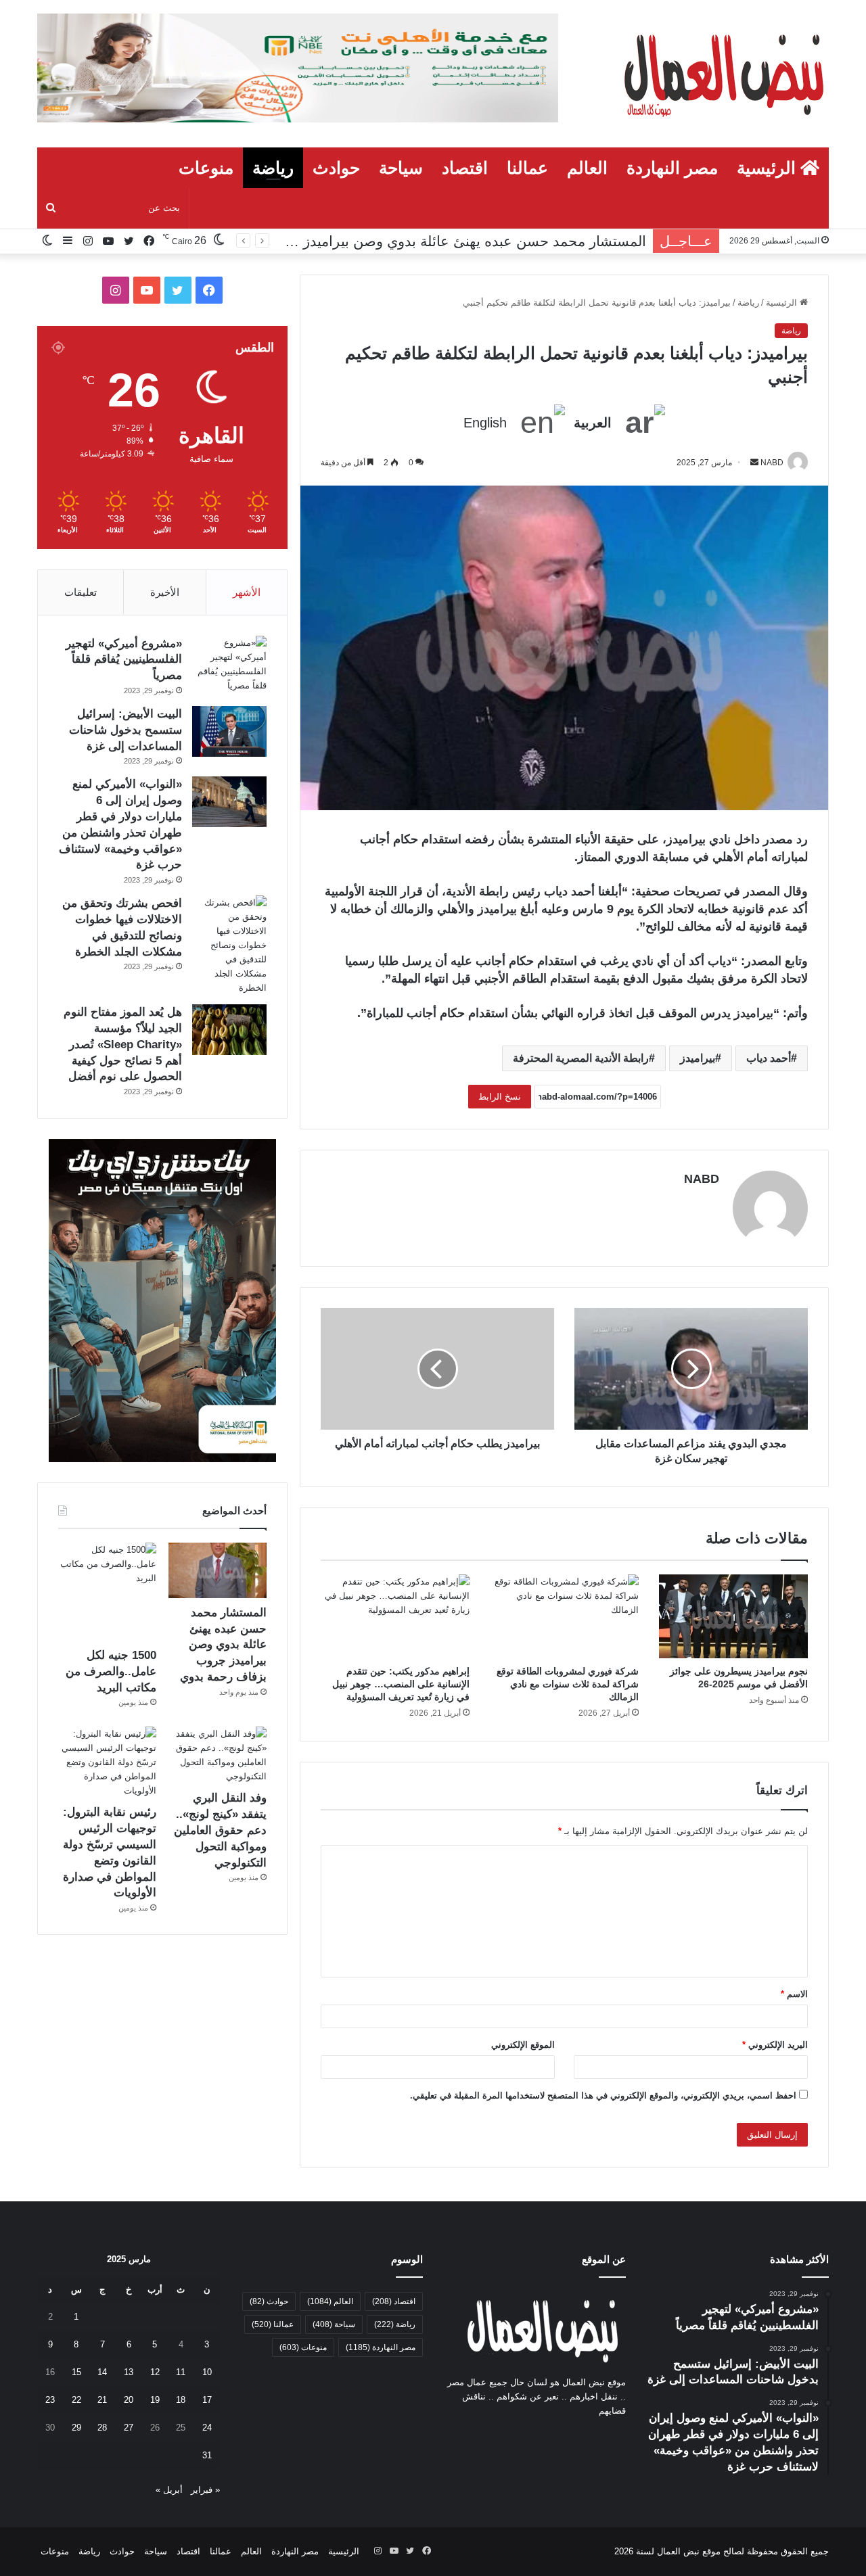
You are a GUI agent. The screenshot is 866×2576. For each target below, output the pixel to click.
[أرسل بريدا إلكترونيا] (754, 463)
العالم (587, 168)
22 (76, 2400)
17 (207, 2400)
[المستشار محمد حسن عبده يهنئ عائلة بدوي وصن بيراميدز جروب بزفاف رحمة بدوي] (218, 1570)
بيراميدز (698, 1058)
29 (76, 2428)
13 (129, 2372)
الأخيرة (165, 592)
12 (155, 2372)
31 (207, 2455)
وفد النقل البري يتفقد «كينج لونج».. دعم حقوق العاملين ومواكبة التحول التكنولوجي (220, 1830)
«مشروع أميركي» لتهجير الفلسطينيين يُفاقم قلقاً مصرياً (124, 660)
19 (155, 2400)
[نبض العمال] (721, 74)
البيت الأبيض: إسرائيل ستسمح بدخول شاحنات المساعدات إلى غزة (126, 730)
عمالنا (527, 168)
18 (181, 2400)
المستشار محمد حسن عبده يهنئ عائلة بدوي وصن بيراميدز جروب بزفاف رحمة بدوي (399, 241)
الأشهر (247, 592)
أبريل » (169, 2490)
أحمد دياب (769, 1058)
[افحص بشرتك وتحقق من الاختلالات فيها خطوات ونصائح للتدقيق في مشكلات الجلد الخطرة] (229, 945)
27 (129, 2428)
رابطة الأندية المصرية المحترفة (581, 1058)
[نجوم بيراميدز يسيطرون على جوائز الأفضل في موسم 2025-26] (733, 1616)
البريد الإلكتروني (775, 2045)
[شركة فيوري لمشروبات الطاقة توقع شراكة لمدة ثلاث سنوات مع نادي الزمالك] (564, 1616)
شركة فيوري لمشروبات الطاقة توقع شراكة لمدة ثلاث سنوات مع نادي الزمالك (568, 1684)
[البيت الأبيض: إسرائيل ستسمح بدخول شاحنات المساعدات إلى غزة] (229, 731)
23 (50, 2400)
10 (207, 2372)
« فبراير (205, 2490)
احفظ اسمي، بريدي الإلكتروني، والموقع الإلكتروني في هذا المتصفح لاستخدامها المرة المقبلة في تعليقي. (603, 2095)
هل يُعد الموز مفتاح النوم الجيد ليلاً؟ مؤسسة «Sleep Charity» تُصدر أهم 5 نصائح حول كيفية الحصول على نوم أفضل (123, 1044)
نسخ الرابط (500, 1097)
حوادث (336, 168)
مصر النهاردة (672, 168)
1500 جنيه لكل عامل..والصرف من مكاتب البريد (111, 1671)
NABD (702, 1179)
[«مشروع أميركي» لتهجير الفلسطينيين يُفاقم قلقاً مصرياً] (229, 664)
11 (181, 2372)
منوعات (206, 168)
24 (207, 2428)
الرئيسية (769, 168)
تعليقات (81, 592)
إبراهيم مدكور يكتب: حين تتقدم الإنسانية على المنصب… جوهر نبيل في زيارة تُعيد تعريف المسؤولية (401, 1684)
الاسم (794, 1994)
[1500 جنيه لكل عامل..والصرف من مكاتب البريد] (107, 1592)
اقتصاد (465, 168)
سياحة (401, 168)
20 (129, 2400)
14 (102, 2372)
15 (76, 2372)
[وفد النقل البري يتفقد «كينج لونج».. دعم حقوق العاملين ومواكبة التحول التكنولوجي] (218, 1755)
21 (102, 2400)
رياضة (273, 168)
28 (102, 2428)
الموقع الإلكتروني (523, 2045)
